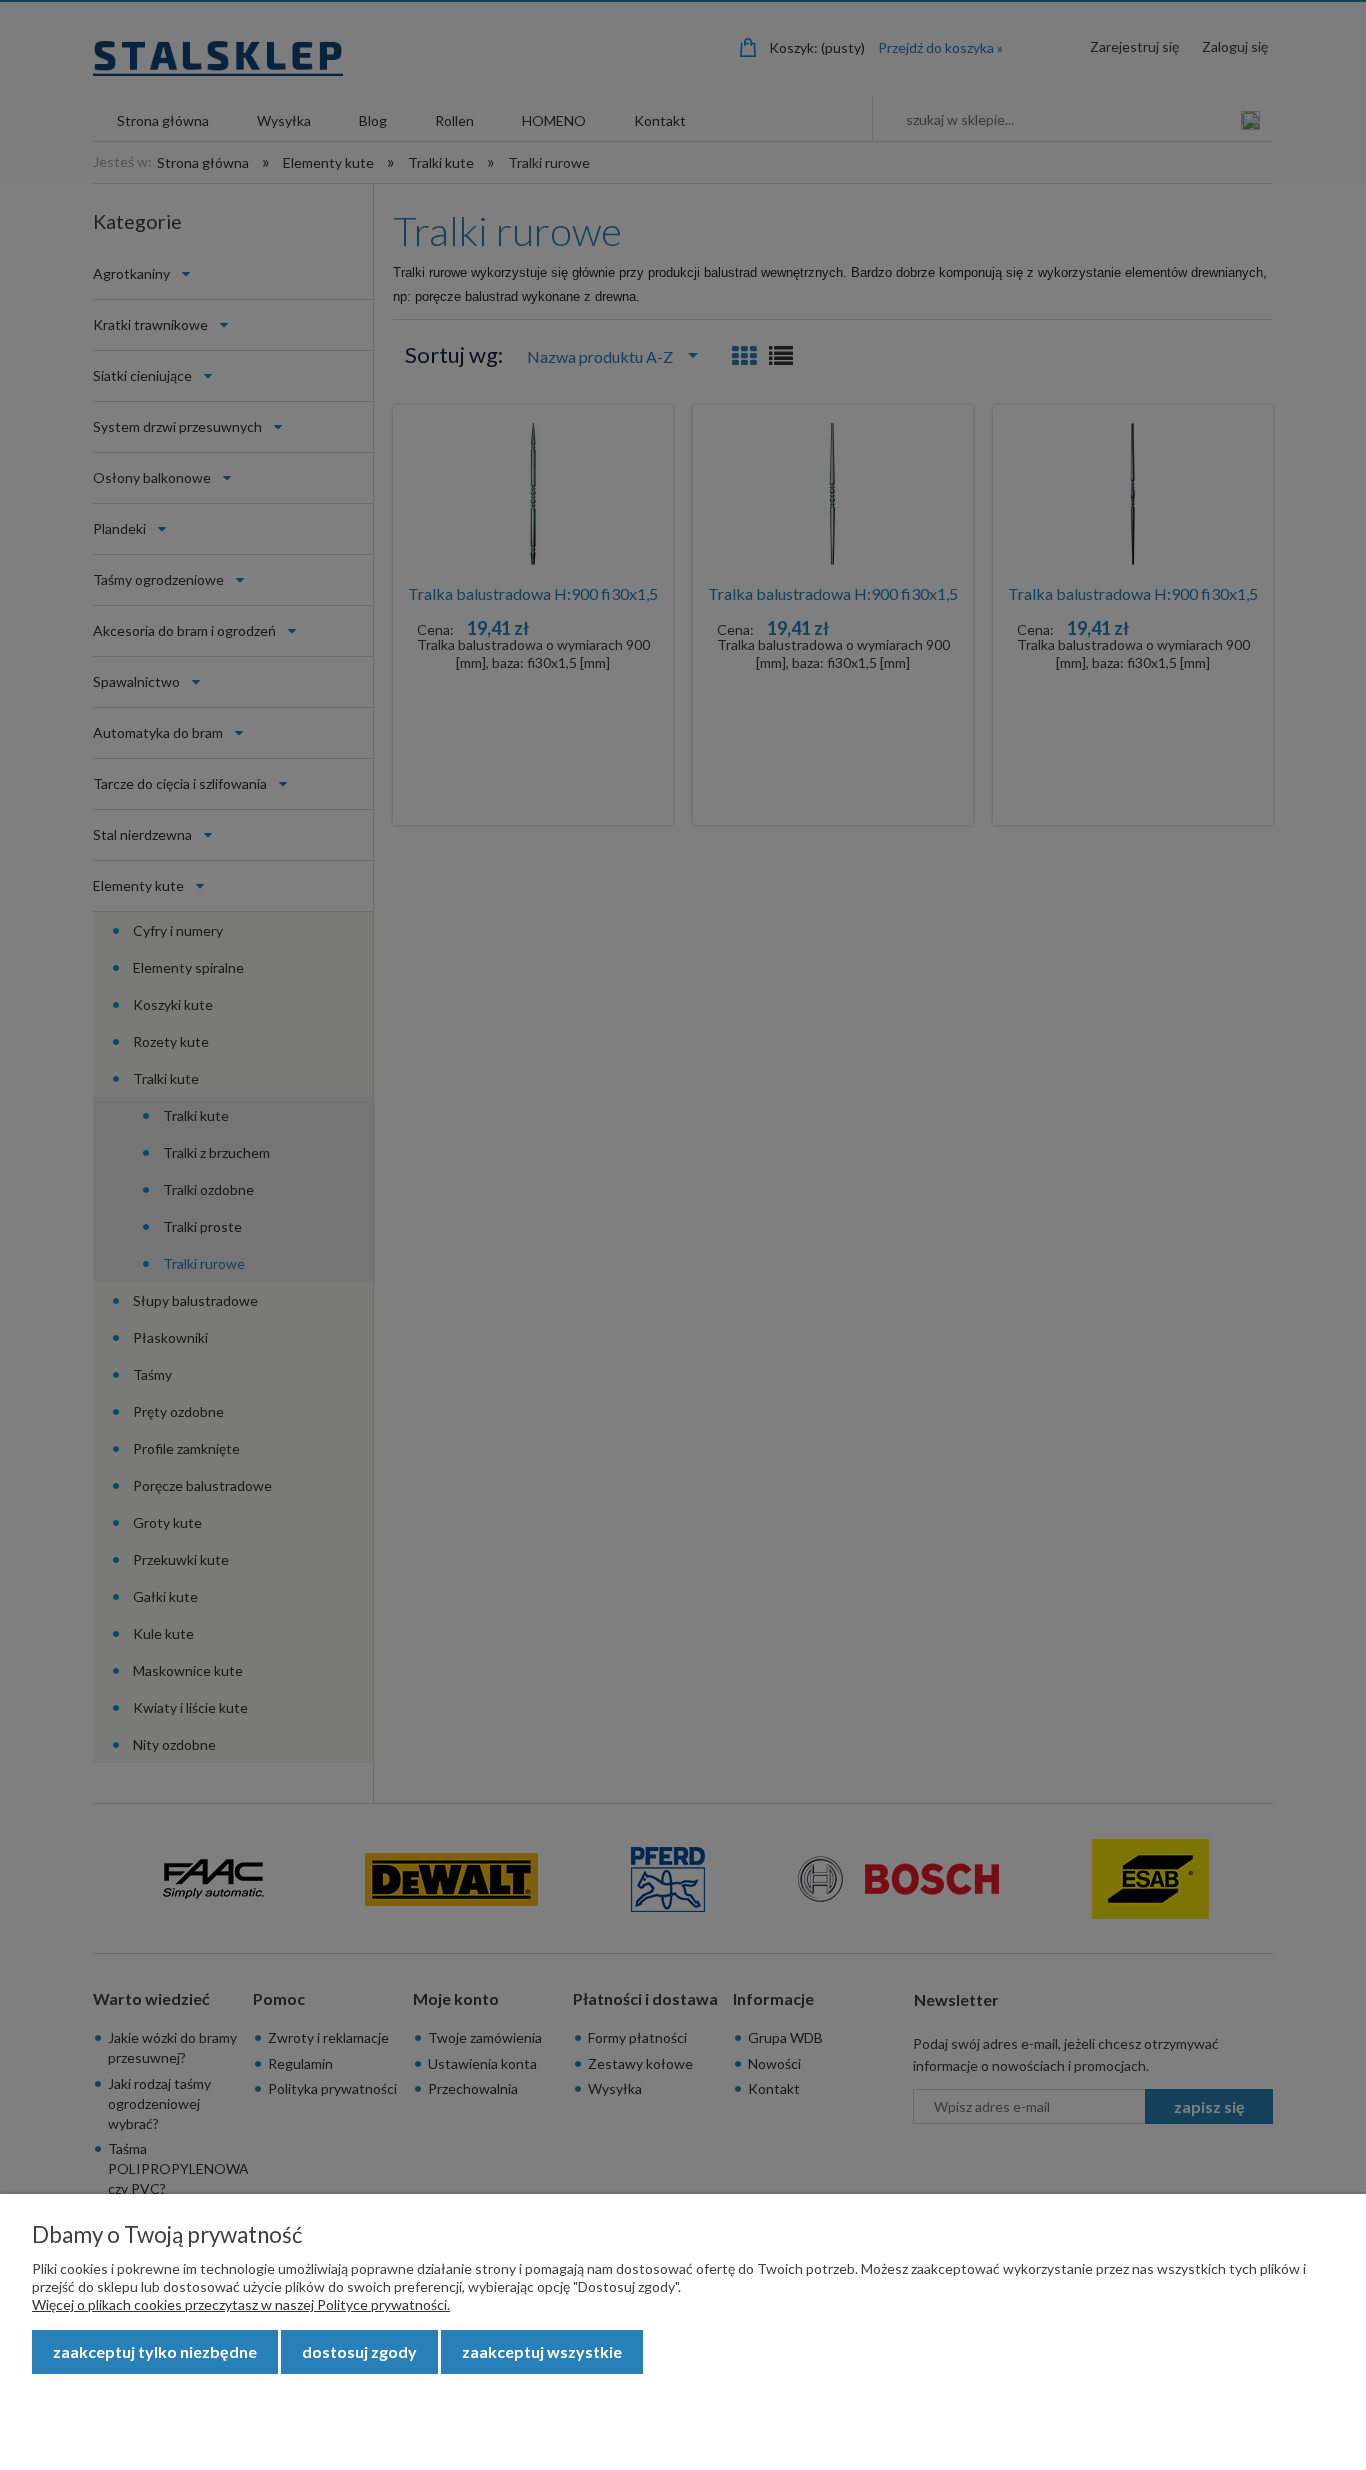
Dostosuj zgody (359, 2351)
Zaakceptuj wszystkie (542, 2351)
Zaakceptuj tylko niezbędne (155, 2351)
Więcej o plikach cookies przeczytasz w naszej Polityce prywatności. (241, 2304)
